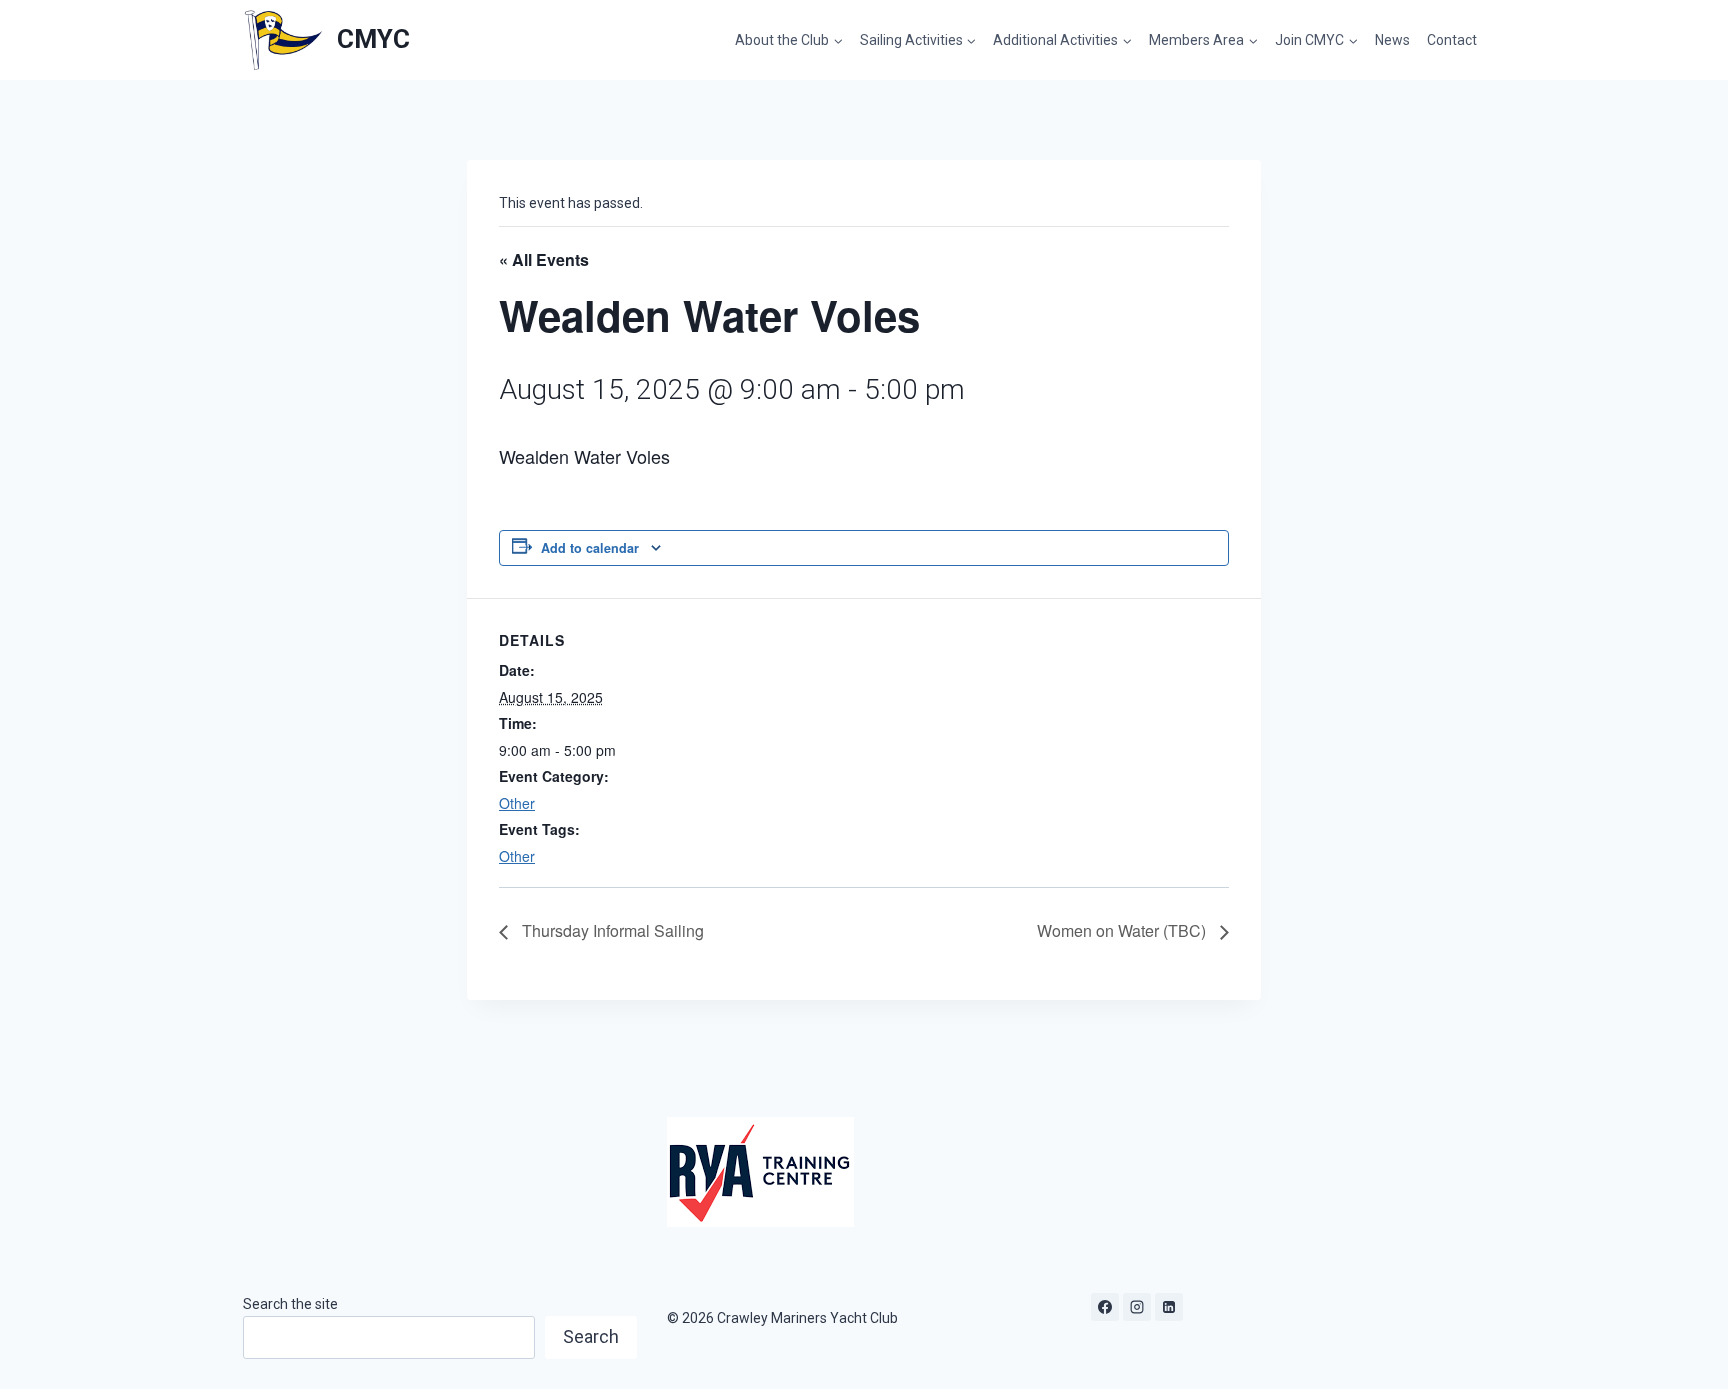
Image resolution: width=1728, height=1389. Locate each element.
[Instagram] (1137, 1307)
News (1392, 40)
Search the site (290, 1304)
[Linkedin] (1169, 1307)
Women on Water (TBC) (1123, 930)
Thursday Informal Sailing (611, 930)
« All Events (544, 259)
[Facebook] (1105, 1307)
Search (591, 1336)
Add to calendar (590, 548)
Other (517, 803)
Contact (1452, 40)
